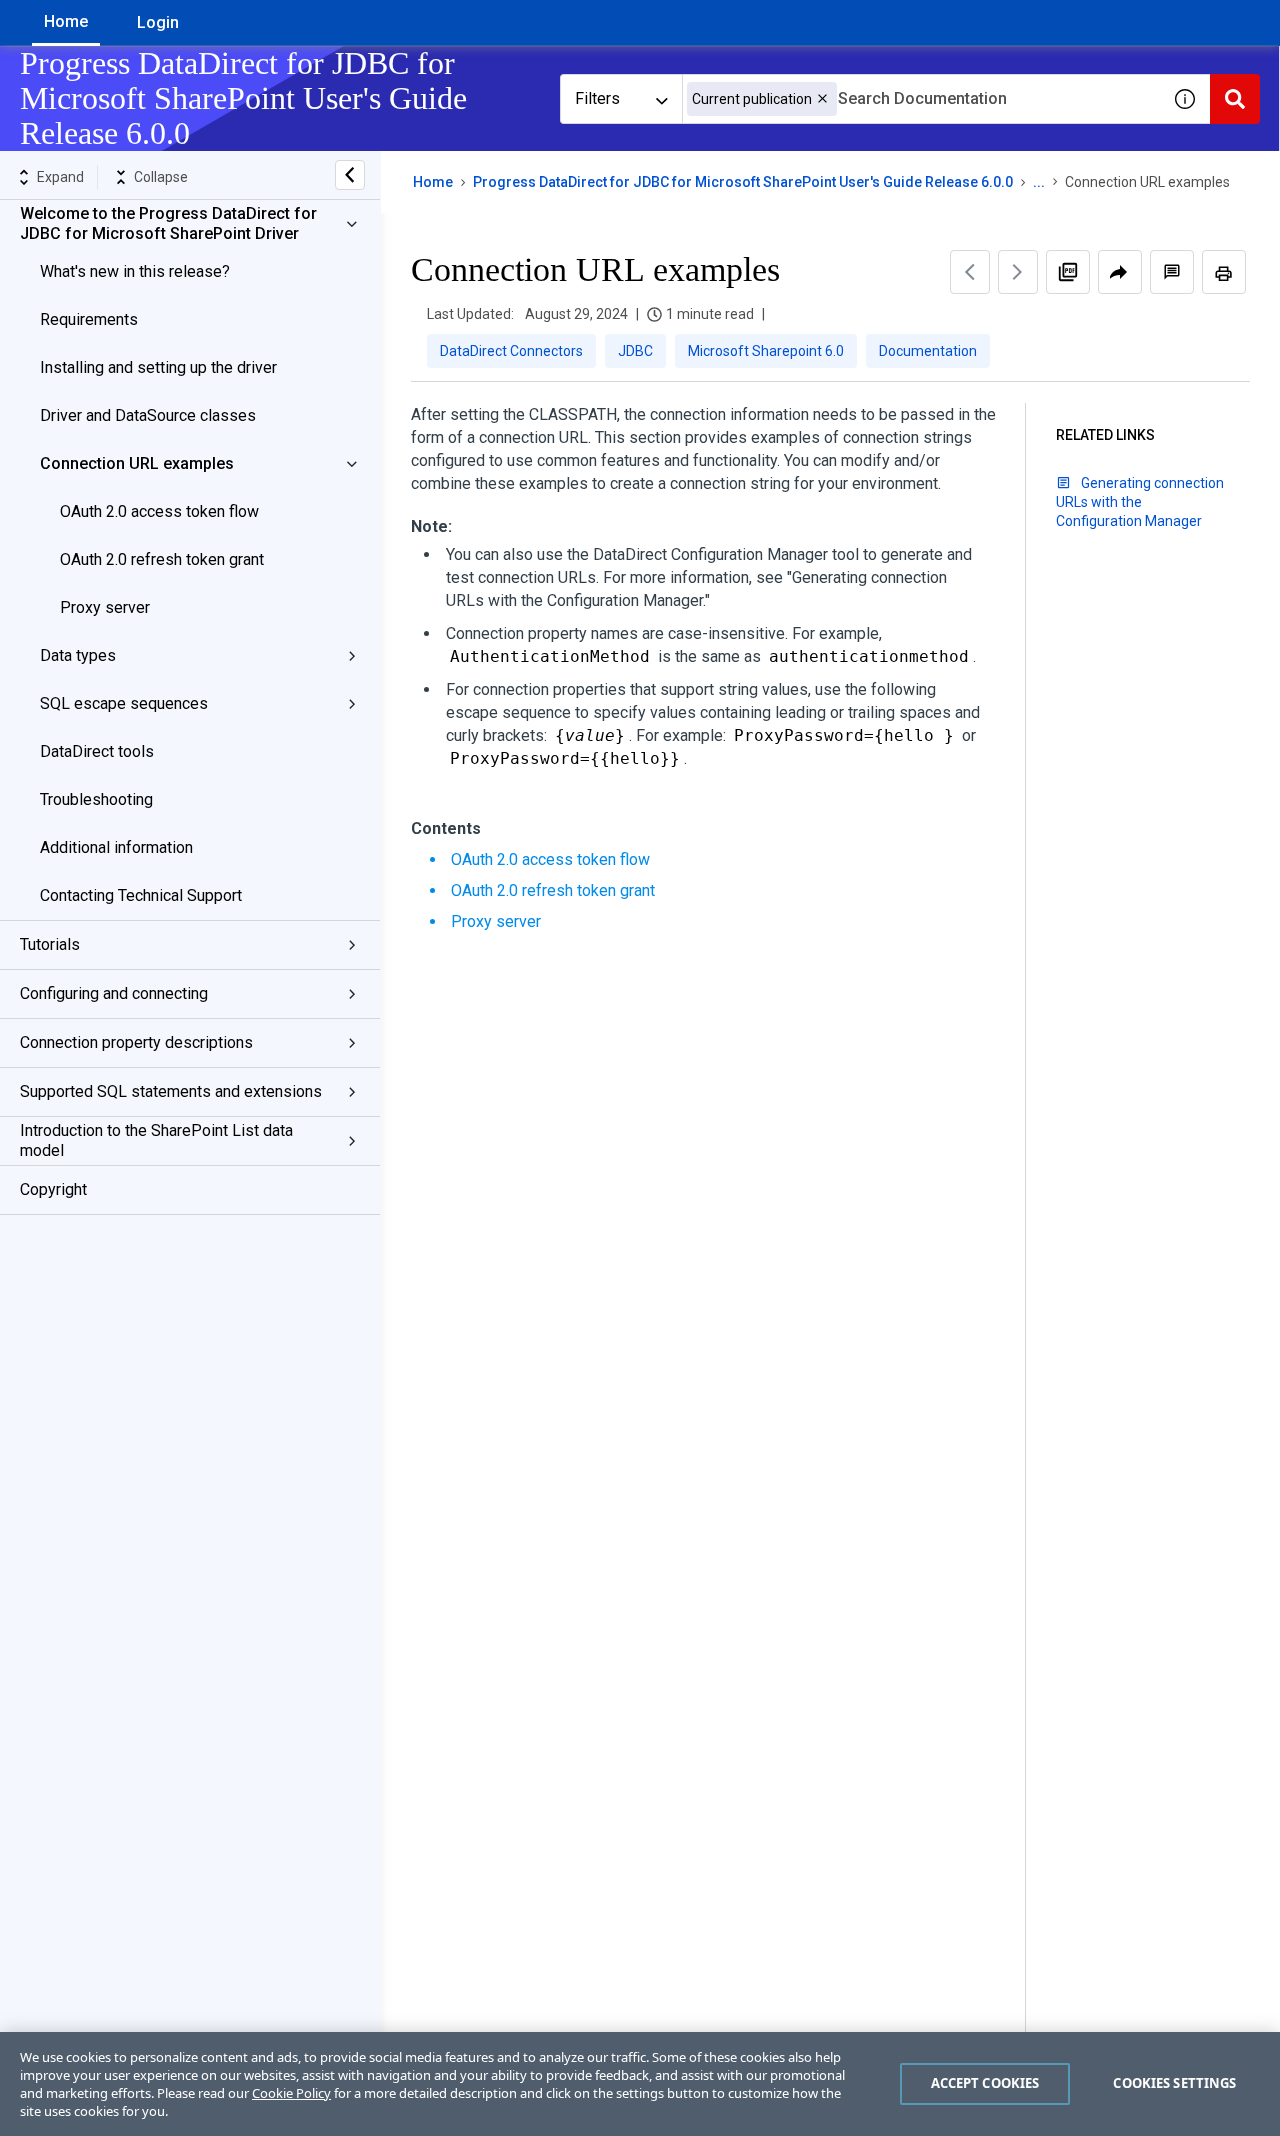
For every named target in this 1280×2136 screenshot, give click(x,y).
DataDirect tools (97, 751)
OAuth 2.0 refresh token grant (162, 559)
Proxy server (105, 607)
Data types (78, 655)
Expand (60, 177)
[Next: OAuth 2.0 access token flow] (1018, 272)
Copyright (53, 1189)
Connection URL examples (137, 463)
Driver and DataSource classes (148, 415)
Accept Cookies (985, 2083)
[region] (640, 2084)
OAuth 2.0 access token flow (159, 511)
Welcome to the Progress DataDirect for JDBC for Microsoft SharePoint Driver (168, 223)
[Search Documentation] (1235, 99)
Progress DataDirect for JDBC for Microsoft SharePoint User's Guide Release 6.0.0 (743, 182)
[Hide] (350, 175)
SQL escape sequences (124, 703)
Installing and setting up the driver (158, 367)
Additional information (116, 847)
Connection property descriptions (136, 1042)
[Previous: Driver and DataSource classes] (970, 272)
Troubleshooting (96, 799)
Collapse (161, 177)
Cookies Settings (1174, 2083)
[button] (822, 98)
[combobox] (921, 99)
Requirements (89, 319)
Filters (597, 98)
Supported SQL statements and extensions (171, 1091)
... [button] (1039, 182)
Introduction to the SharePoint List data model (156, 1140)
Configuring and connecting (114, 993)
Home (66, 21)
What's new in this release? (135, 271)
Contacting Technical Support (141, 895)
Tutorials (50, 944)
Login (158, 22)
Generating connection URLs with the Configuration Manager (1140, 502)
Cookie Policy (291, 2093)
